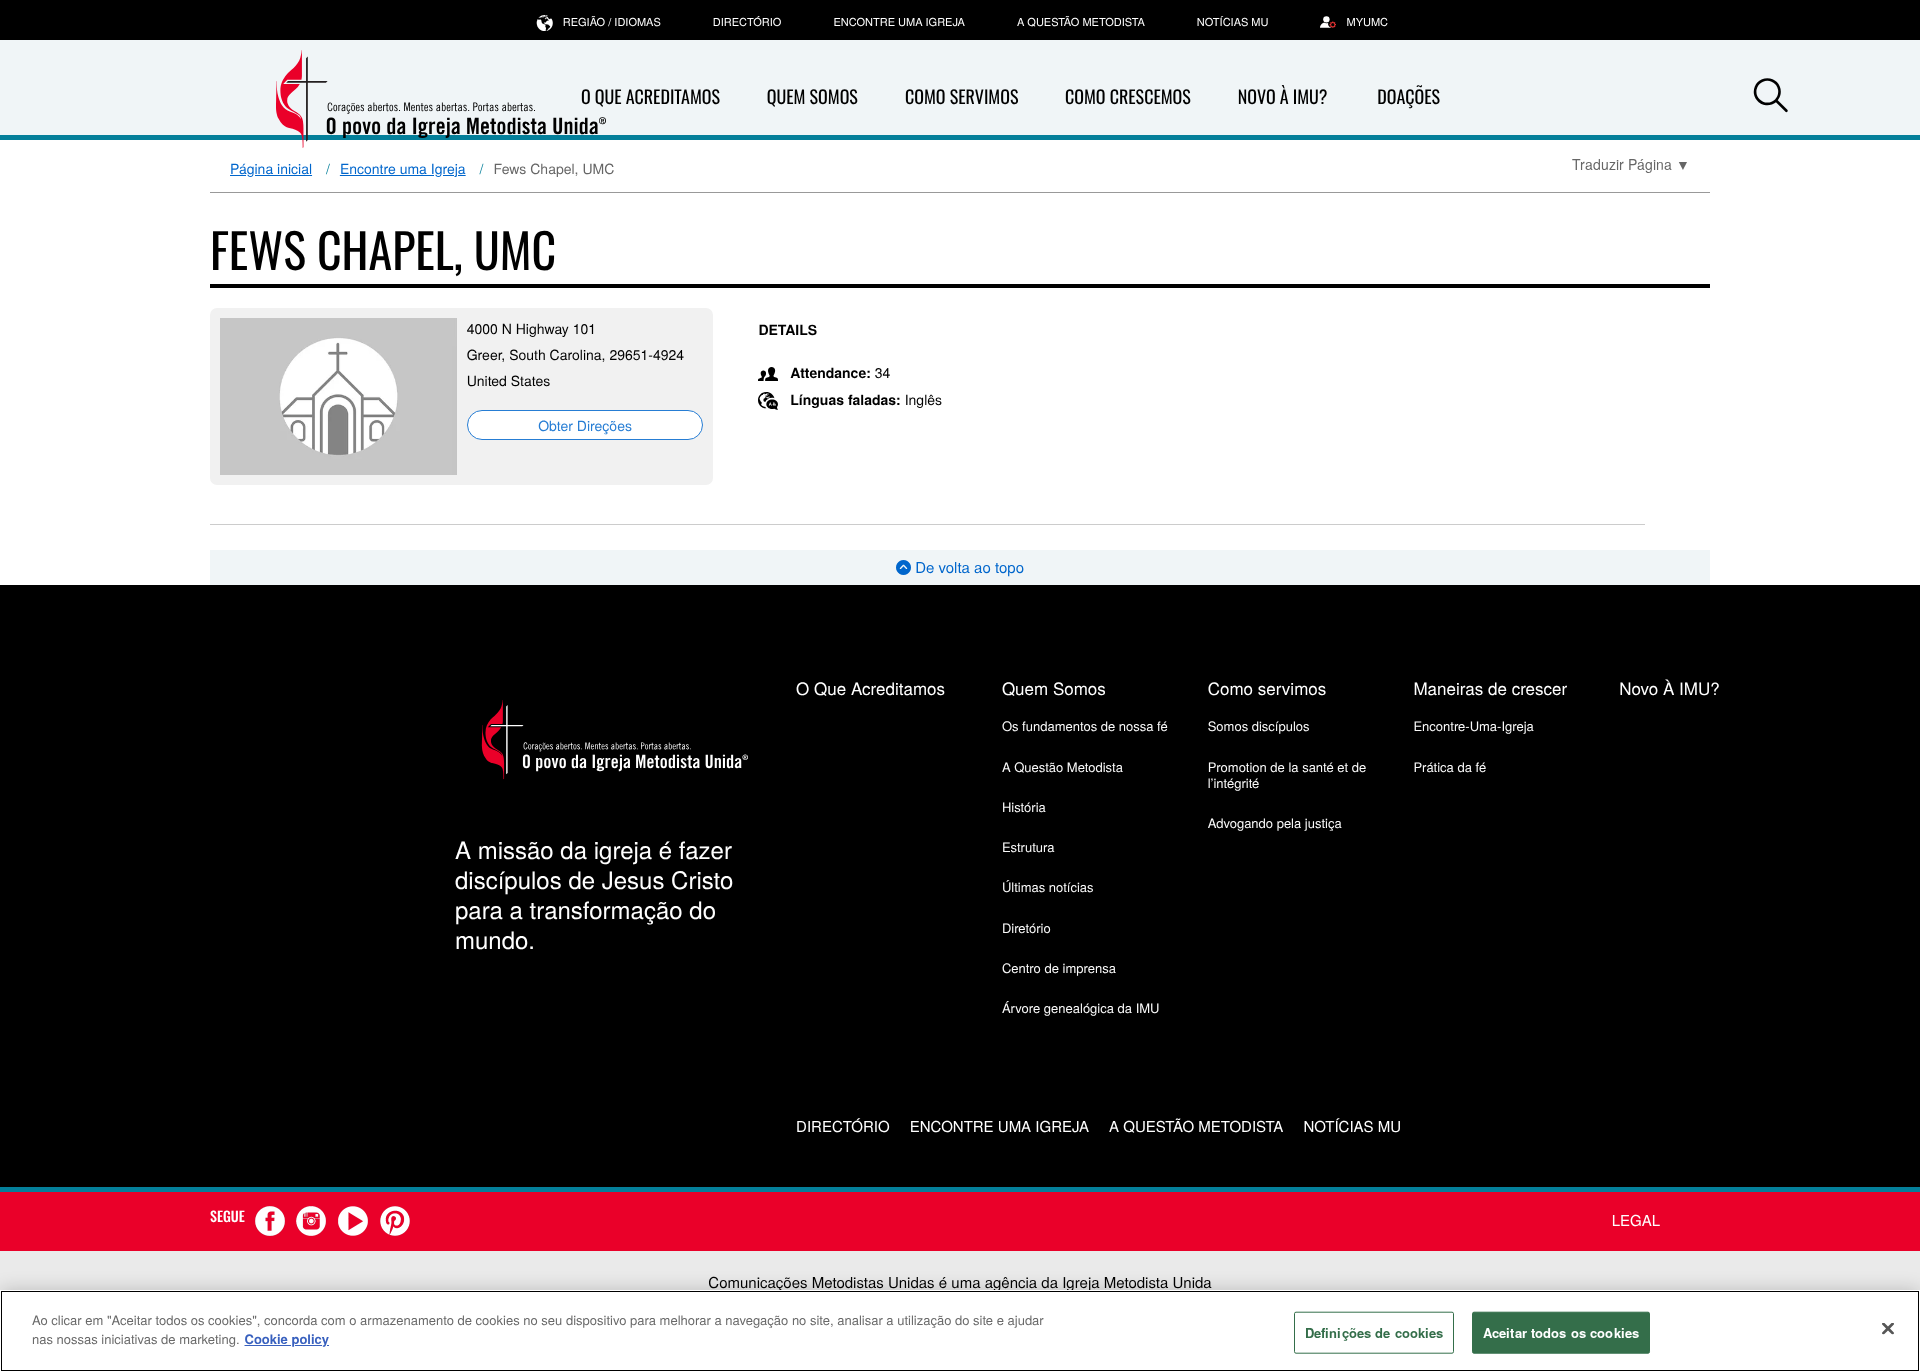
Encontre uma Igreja (403, 168)
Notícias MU (1233, 22)
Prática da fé (1449, 766)
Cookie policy (287, 1338)
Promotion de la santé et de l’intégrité (1287, 774)
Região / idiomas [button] (612, 22)
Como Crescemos (1128, 97)
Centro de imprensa (1059, 967)
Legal (1636, 1220)
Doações (1408, 97)
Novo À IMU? (1283, 97)
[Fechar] (1888, 1328)
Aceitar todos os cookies (1561, 1332)
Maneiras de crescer (1490, 687)
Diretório (1026, 927)
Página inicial (271, 168)
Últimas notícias (1048, 886)
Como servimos (1267, 687)
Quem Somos (812, 97)
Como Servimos (961, 97)
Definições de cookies (1374, 1332)
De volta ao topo (967, 567)
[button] (1771, 98)
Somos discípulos (1259, 725)
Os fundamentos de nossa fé (1085, 725)
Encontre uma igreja (899, 22)
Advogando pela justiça (1275, 822)
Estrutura (1028, 846)
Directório (747, 22)
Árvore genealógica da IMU (1081, 1007)
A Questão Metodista (1081, 22)
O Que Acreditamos (650, 97)
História (1024, 806)
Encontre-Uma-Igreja (1473, 725)
